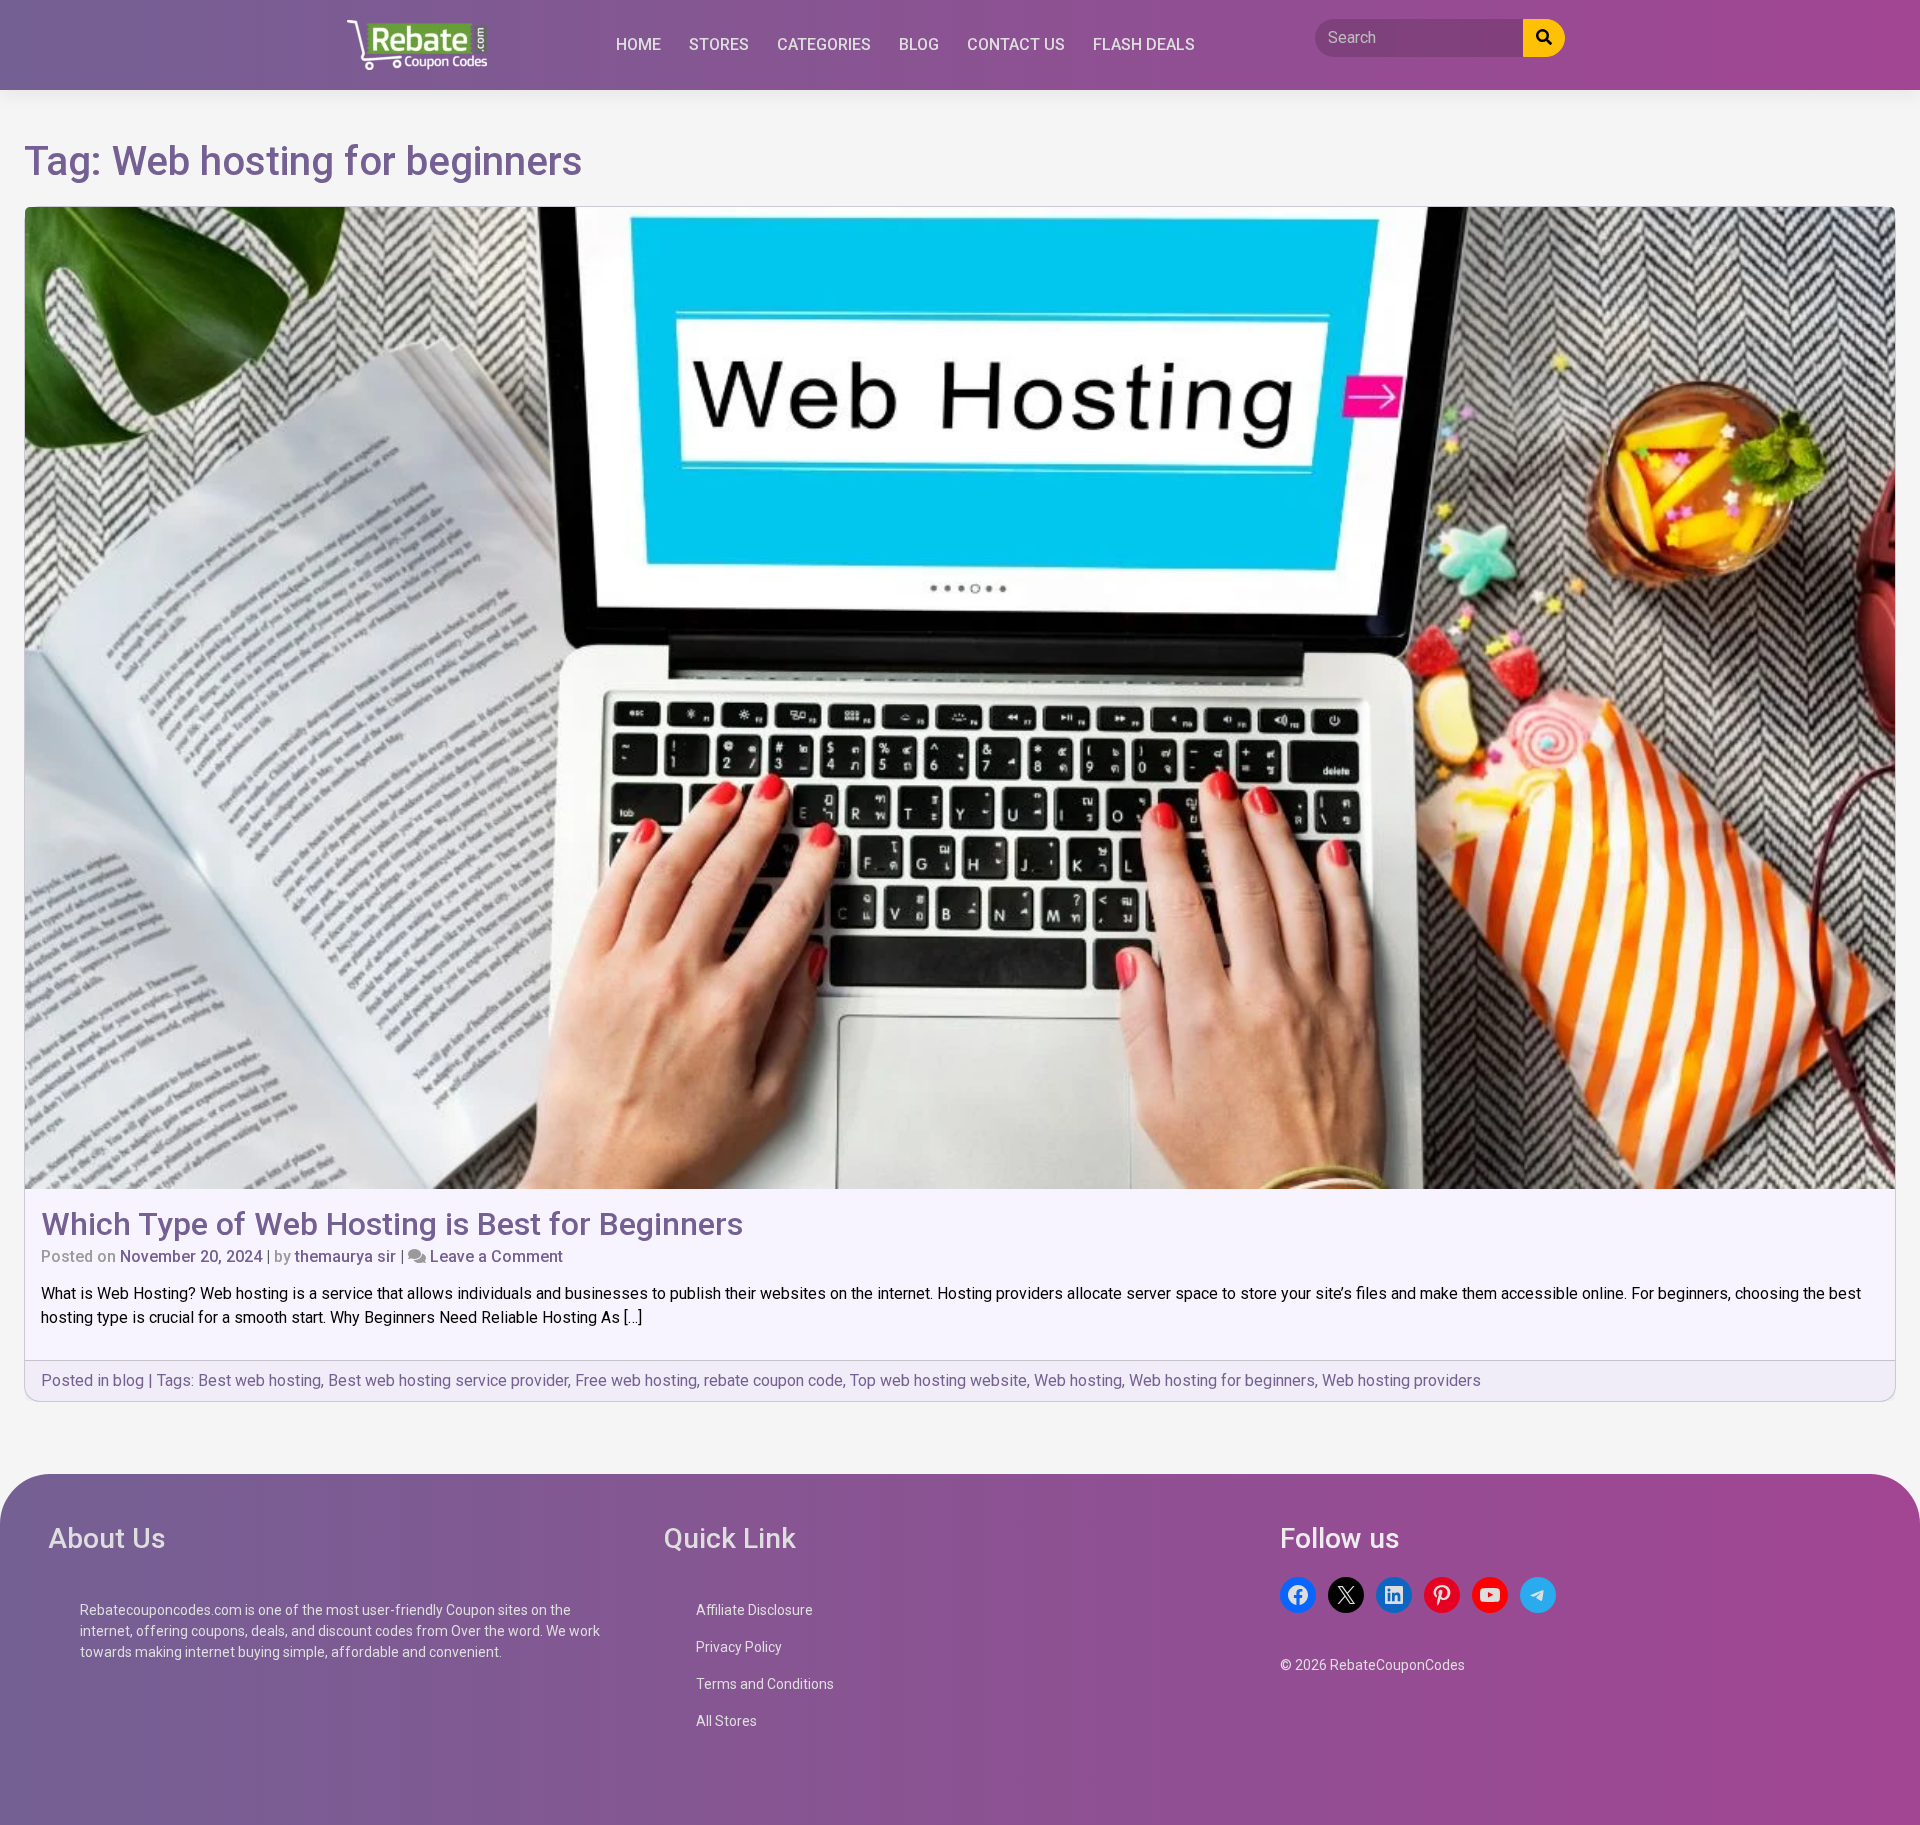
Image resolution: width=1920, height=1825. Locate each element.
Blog (919, 44)
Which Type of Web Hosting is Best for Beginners (392, 1224)
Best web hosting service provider (448, 1380)
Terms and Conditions (765, 1684)
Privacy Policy (739, 1647)
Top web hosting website (938, 1380)
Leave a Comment (496, 1256)
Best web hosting (259, 1380)
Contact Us (1016, 44)
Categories (824, 44)
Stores (719, 44)
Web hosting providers (1401, 1380)
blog (128, 1380)
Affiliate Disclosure (754, 1610)
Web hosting (1078, 1380)
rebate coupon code (773, 1380)
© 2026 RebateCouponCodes (1372, 1665)
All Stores (726, 1721)
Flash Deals (1144, 44)
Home (638, 44)
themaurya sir (345, 1256)
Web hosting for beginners (1222, 1380)
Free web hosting (636, 1380)
